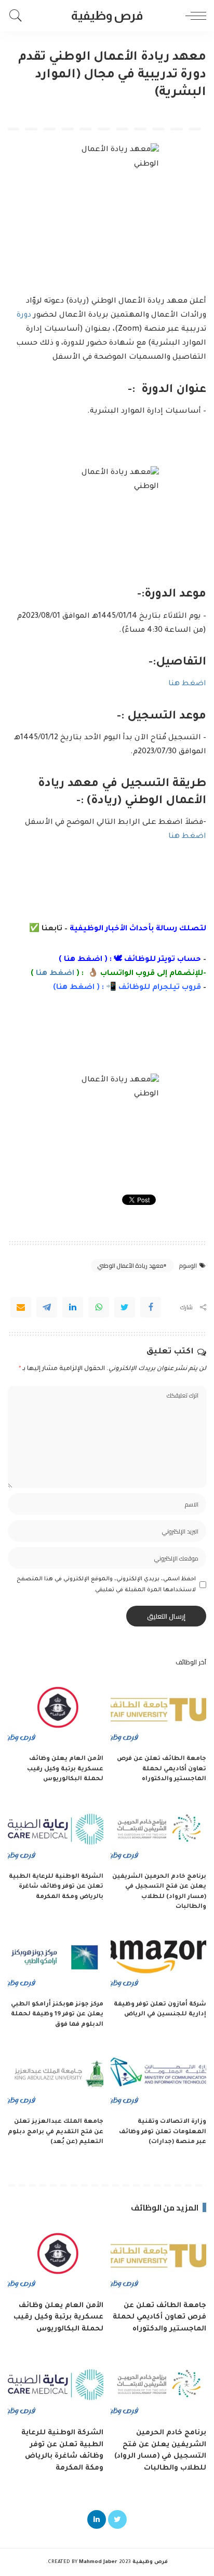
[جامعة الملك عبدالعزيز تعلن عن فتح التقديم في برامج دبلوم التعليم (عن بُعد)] (56, 2076)
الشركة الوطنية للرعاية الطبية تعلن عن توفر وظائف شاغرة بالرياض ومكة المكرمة (56, 1887)
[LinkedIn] (97, 2519)
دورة (24, 316)
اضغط (81, 988)
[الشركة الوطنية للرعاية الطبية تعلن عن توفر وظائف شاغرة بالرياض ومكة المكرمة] (56, 1831)
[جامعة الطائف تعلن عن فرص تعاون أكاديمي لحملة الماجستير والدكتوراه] (158, 1713)
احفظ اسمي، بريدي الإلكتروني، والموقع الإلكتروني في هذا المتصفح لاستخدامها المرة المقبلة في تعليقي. (106, 1584)
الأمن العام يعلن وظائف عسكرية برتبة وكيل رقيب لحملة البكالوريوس (65, 1769)
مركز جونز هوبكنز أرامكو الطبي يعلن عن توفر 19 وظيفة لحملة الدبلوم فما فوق (57, 2015)
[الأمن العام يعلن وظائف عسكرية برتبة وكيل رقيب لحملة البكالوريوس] (56, 1713)
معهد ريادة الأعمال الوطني (130, 1266)
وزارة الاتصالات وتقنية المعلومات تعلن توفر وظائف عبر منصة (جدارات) (163, 2132)
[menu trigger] (193, 16)
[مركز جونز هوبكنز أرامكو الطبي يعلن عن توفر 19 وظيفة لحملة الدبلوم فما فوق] (56, 1959)
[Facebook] (151, 1307)
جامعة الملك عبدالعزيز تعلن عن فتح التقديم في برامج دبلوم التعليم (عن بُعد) (56, 2132)
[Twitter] (125, 1307)
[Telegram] (47, 1307)
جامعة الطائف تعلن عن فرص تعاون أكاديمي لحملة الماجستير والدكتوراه (162, 1769)
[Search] (18, 16)
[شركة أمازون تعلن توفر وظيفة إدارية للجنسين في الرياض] (158, 1959)
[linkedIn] (73, 1307)
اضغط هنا (187, 684)
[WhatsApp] (99, 1307)
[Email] (21, 1307)
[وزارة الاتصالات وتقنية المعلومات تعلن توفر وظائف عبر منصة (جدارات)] (158, 2076)
